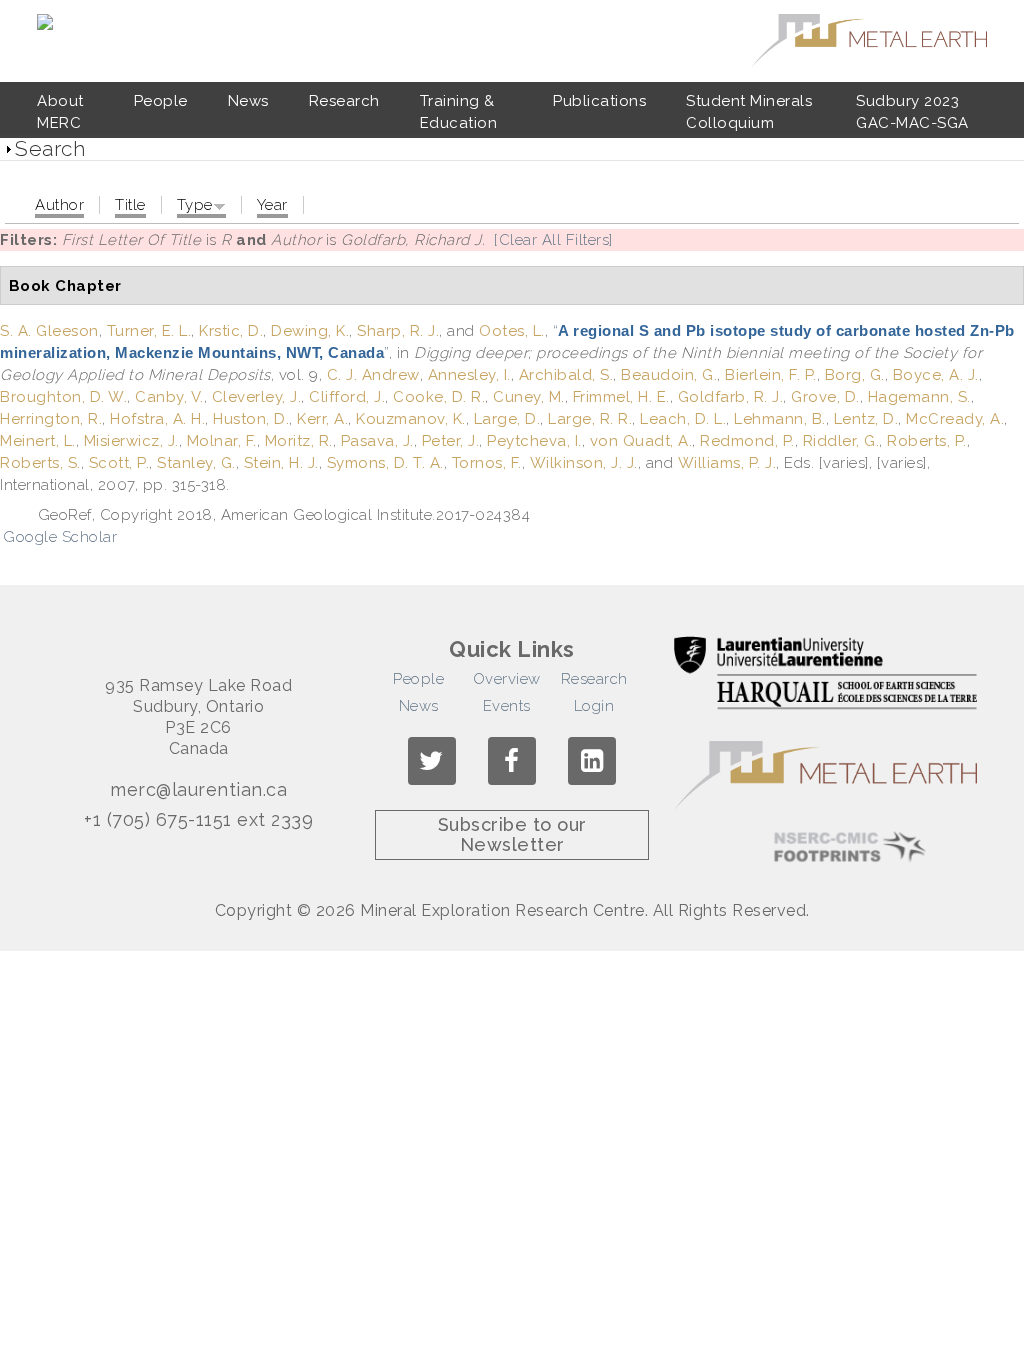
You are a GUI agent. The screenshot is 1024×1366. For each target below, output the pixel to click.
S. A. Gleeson (49, 331)
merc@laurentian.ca (198, 790)
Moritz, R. (299, 441)
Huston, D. (251, 419)
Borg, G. (855, 375)
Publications (599, 101)
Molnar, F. (222, 441)
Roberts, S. (40, 463)
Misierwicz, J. (131, 441)
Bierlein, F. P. (771, 375)
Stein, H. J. (281, 463)
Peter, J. (451, 441)
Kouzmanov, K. (411, 419)
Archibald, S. (566, 375)
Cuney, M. (529, 397)
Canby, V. (169, 397)
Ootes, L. (512, 331)
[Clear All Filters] (553, 240)
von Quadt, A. (641, 441)
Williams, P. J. (727, 463)
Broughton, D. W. (63, 397)
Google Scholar (60, 537)
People (161, 101)
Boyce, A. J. (936, 375)
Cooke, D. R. (439, 397)
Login (594, 706)
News (248, 101)
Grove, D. (825, 397)
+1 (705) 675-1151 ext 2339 (198, 820)
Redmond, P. (747, 441)
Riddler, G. (841, 441)
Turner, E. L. (149, 331)
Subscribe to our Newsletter (512, 834)
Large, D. (507, 419)
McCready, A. (955, 419)
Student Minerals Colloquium (749, 112)
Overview (507, 679)
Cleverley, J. (257, 397)
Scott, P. (119, 463)
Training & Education (459, 112)
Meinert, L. (38, 441)
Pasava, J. (377, 441)
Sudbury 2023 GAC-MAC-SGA (912, 112)
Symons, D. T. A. (385, 463)
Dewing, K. (310, 331)
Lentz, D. (866, 419)
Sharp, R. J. (398, 331)
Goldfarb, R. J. (731, 397)
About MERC (60, 112)
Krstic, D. (231, 331)
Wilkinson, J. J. (584, 463)
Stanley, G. (196, 463)
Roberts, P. (927, 441)
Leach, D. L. (683, 419)
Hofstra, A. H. (157, 419)
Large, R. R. (590, 419)
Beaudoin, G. (669, 375)
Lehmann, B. (780, 419)
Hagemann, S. (919, 397)
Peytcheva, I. (534, 441)
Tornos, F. (487, 463)
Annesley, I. (469, 375)
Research (344, 101)
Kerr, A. (322, 419)
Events (507, 706)
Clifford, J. (347, 397)
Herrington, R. (51, 419)
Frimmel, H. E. (621, 397)
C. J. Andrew (373, 375)
